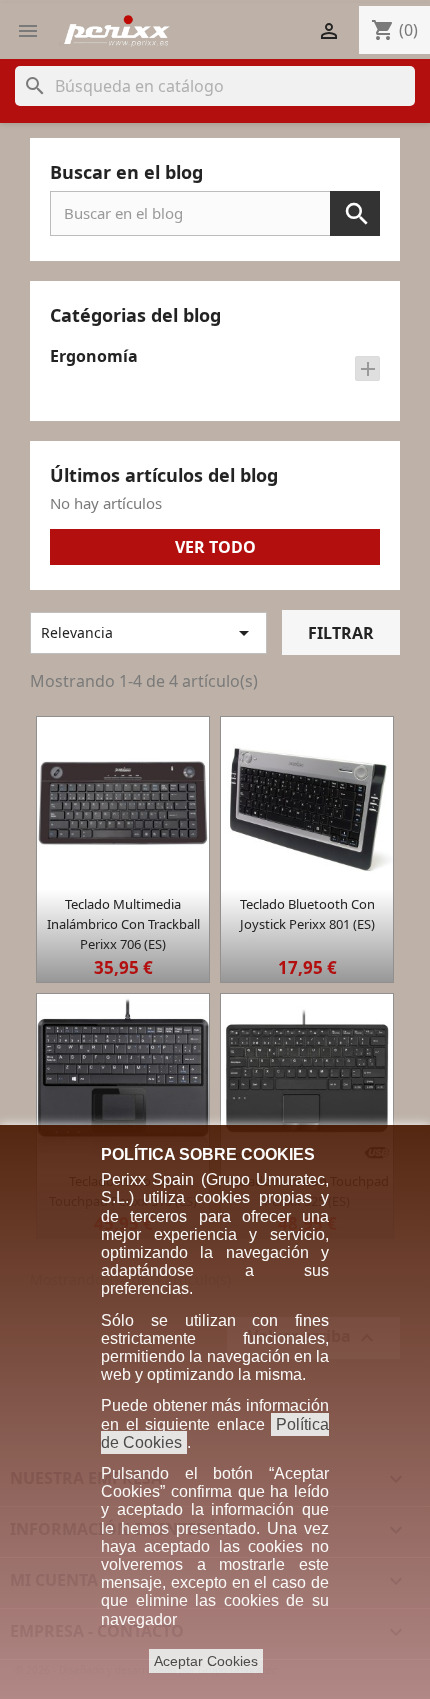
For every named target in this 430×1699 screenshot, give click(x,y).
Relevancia (148, 633)
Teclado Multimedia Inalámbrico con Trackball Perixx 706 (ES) (123, 924)
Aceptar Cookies (206, 1661)
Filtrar (341, 633)
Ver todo (215, 547)
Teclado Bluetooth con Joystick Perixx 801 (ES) (307, 914)
